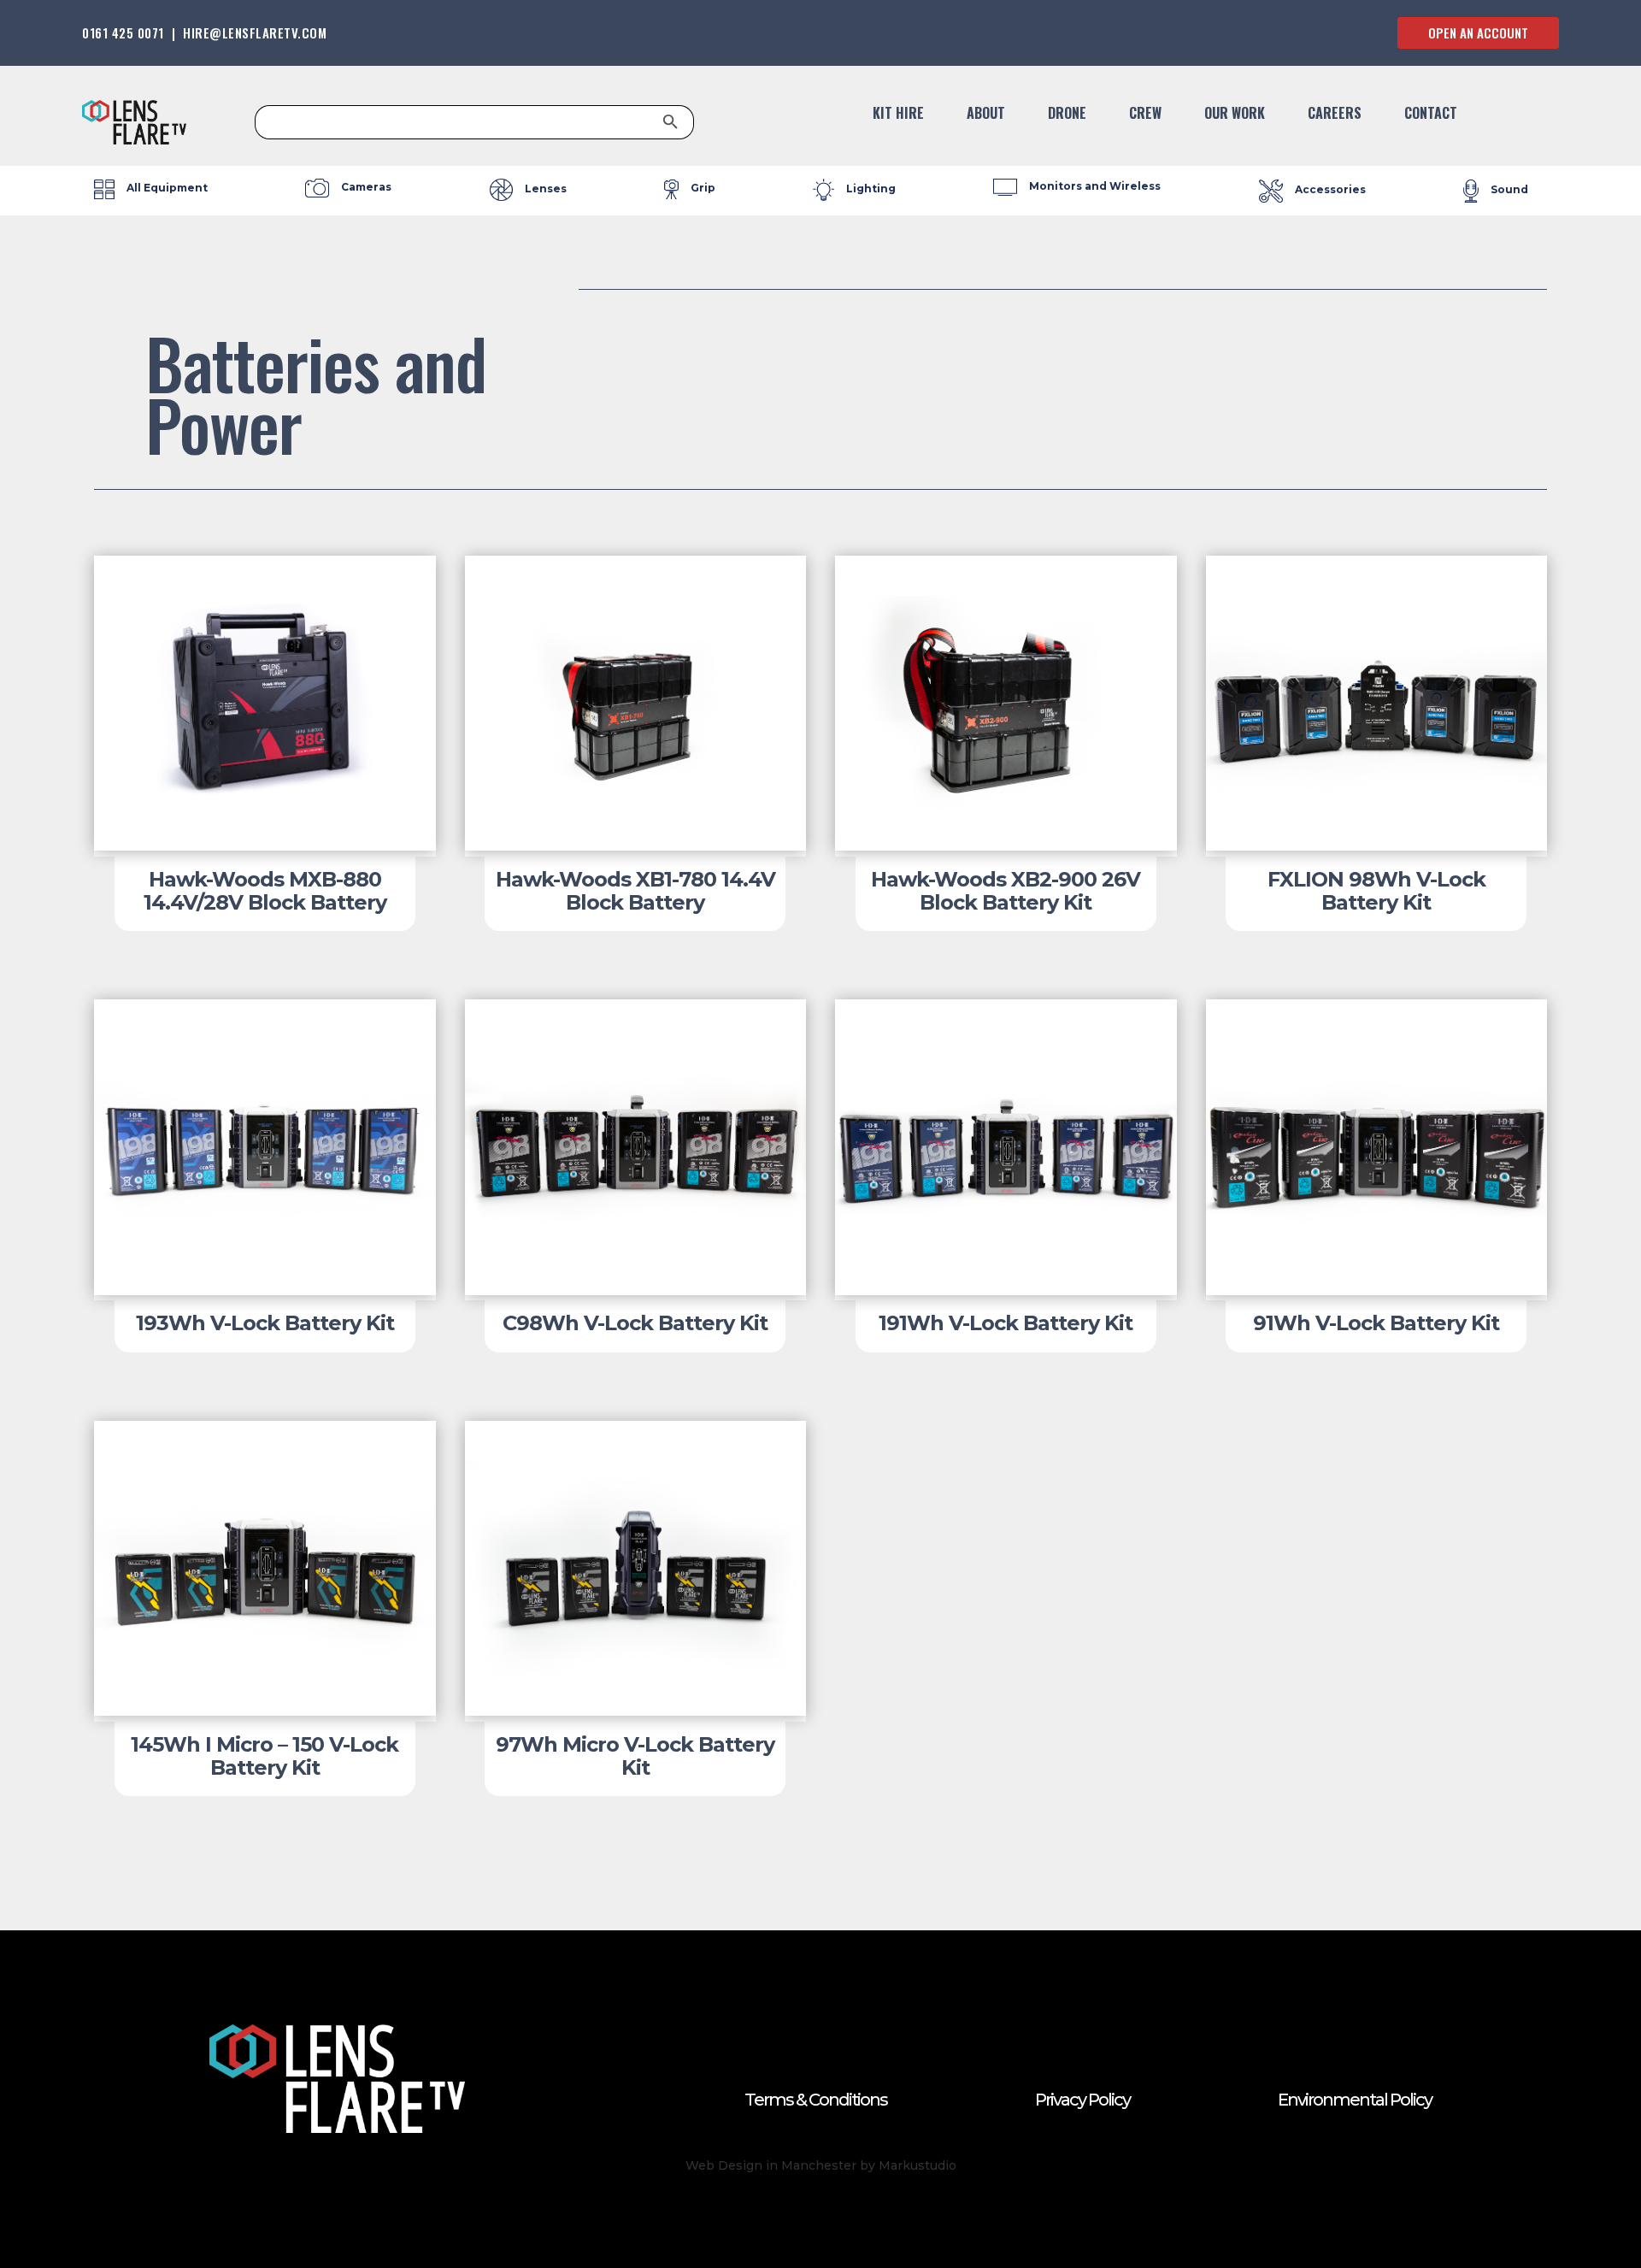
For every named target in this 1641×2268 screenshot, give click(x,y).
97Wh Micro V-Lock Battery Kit (635, 1755)
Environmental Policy (1355, 2100)
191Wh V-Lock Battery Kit (1006, 1323)
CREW (1145, 115)
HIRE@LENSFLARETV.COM (255, 32)
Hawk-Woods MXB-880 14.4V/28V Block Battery (265, 890)
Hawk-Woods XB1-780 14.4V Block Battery (635, 890)
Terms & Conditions (816, 2100)
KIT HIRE (898, 115)
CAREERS (1335, 115)
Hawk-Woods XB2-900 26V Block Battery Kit (1006, 890)
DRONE (1067, 115)
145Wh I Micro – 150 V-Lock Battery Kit (265, 1755)
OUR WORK (1235, 115)
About (986, 115)
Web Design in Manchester (771, 2165)
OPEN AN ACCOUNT (1478, 32)
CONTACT (1431, 115)
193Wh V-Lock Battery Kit (265, 1323)
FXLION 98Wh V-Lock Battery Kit (1376, 890)
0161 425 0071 (123, 32)
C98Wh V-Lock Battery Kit (635, 1323)
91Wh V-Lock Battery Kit (1376, 1323)
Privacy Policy (1082, 2100)
